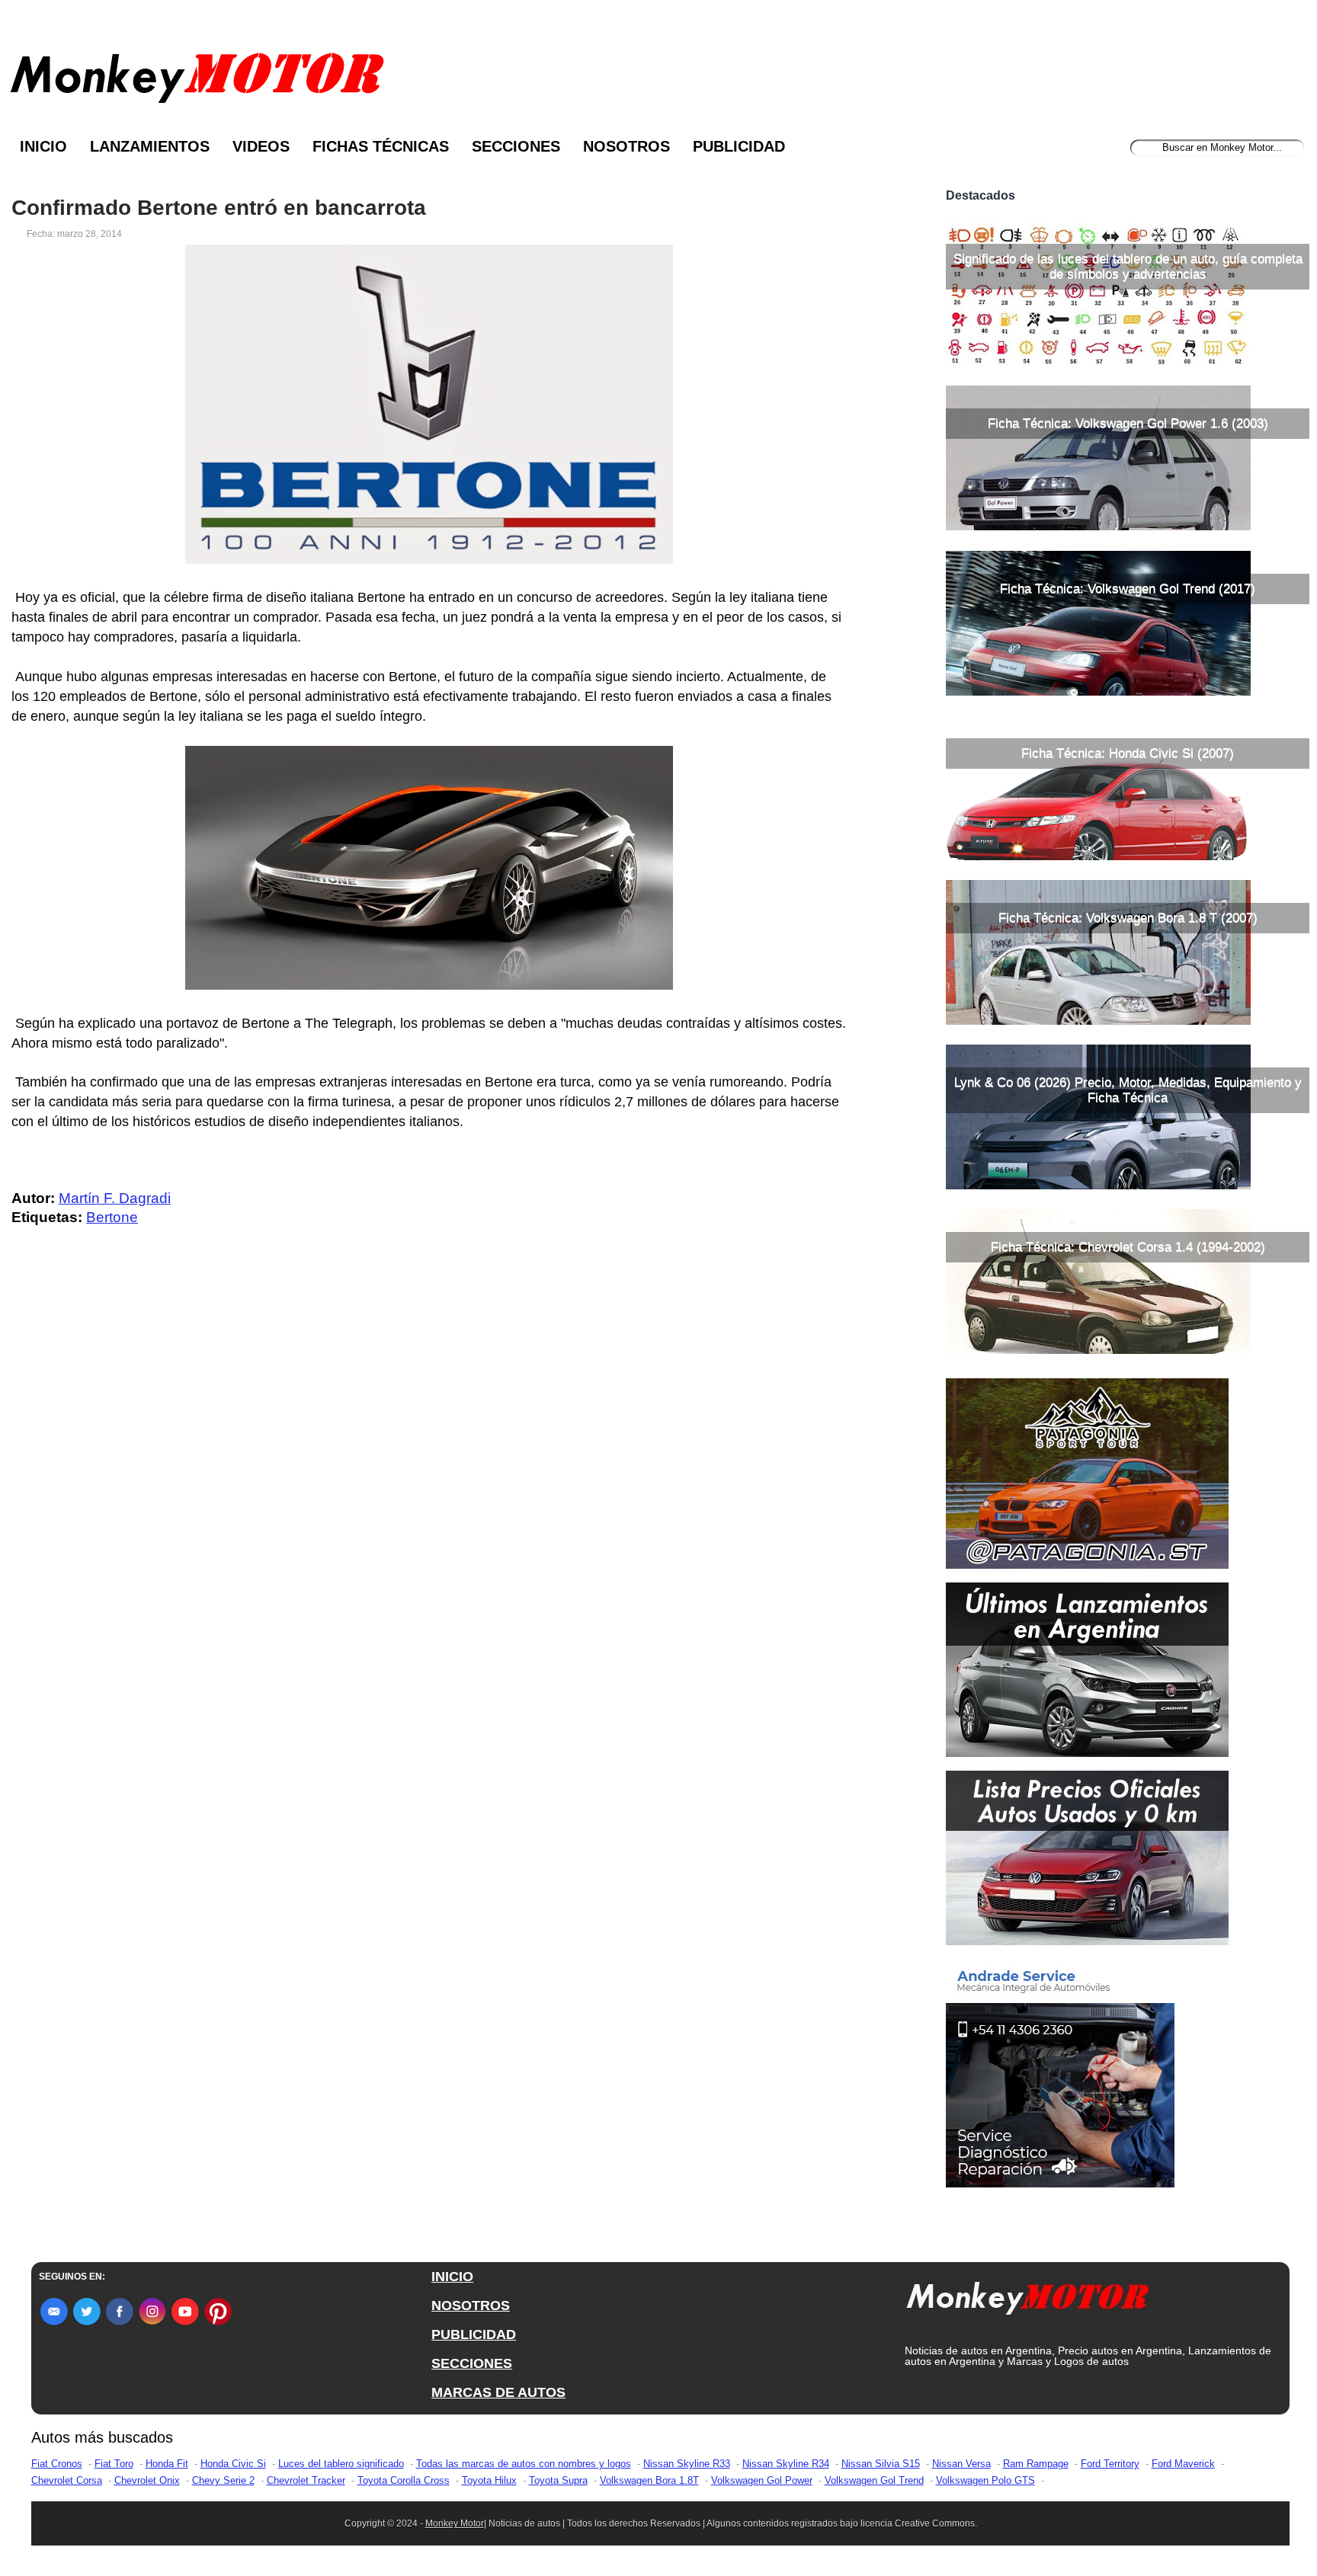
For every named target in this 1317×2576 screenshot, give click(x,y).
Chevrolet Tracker (306, 2480)
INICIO (452, 2277)
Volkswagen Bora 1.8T (649, 2480)
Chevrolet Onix (147, 2480)
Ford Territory (1110, 2464)
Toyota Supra (558, 2480)
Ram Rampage (1036, 2464)
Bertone (112, 1217)
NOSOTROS (471, 2306)
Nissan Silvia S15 (881, 2464)
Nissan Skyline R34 (786, 2464)
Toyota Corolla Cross (404, 2480)
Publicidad (739, 146)
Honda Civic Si (233, 2464)
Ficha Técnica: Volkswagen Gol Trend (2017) (1128, 589)
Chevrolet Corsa (67, 2480)
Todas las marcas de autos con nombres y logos (524, 2464)
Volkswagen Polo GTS (985, 2480)
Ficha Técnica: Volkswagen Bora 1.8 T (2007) (1128, 918)
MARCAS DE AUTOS (498, 2392)
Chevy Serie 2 (223, 2480)
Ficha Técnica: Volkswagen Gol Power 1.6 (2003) (1128, 423)
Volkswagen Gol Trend (874, 2480)
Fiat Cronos (57, 2464)
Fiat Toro (114, 2464)
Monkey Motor (455, 2523)
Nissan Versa (961, 2464)
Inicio (43, 146)
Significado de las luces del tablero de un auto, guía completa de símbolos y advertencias (1128, 266)
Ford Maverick (1183, 2464)
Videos (261, 146)
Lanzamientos (150, 146)
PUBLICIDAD (474, 2334)
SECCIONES (472, 2363)
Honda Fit (167, 2464)
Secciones (516, 146)
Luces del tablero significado (341, 2464)
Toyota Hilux (489, 2480)
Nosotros (626, 146)
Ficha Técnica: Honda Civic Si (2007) (1128, 753)
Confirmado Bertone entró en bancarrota (219, 208)
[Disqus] (433, 1544)
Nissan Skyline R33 (687, 2464)
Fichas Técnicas (381, 146)
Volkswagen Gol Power (762, 2480)
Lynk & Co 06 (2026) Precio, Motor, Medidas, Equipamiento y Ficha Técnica (1128, 1090)
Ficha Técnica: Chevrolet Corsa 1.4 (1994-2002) (1128, 1247)
